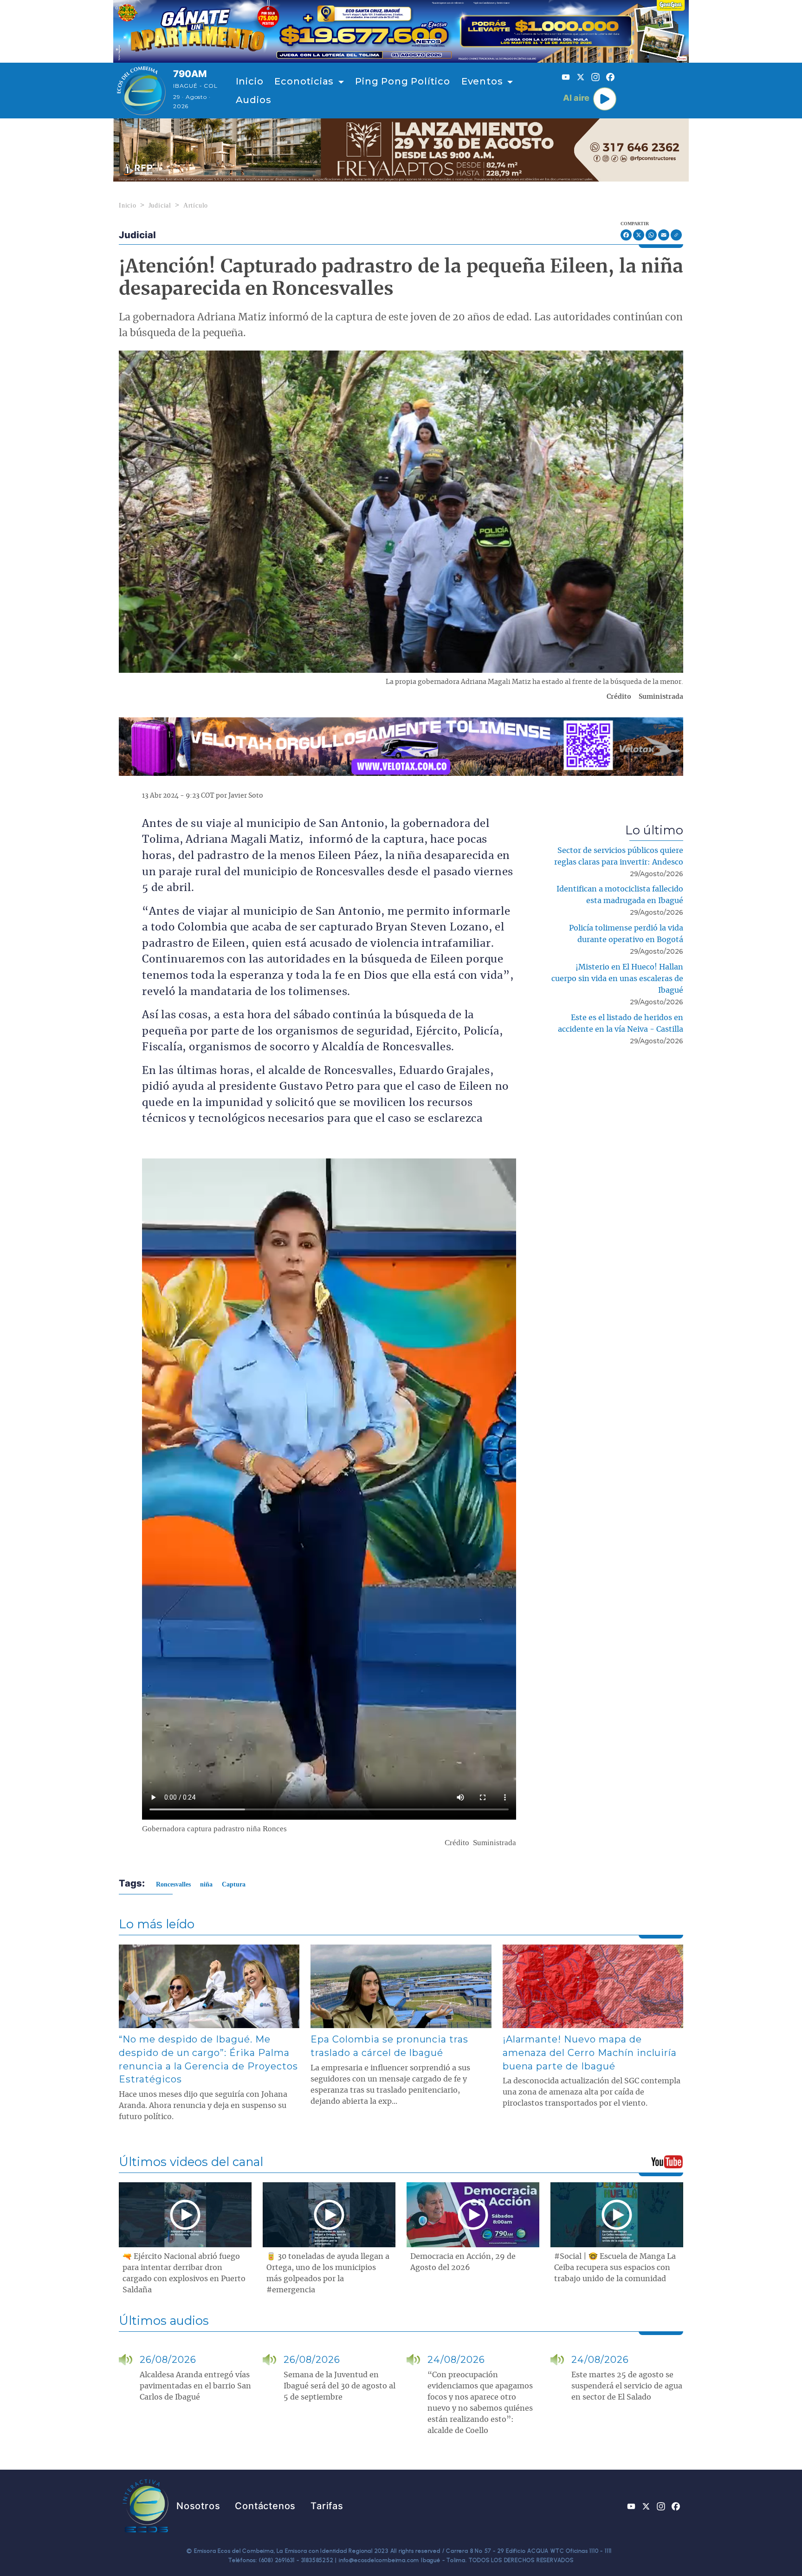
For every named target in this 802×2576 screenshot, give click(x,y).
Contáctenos (265, 2506)
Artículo (196, 205)
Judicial (160, 205)
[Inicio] (141, 91)
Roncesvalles (173, 1884)
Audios (254, 100)
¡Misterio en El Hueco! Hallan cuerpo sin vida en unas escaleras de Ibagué (617, 979)
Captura (234, 1884)
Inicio (250, 81)
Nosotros (198, 2506)
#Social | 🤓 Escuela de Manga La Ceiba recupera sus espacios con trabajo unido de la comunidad (615, 2268)
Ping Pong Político (402, 81)
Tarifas (327, 2506)
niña (206, 1884)
